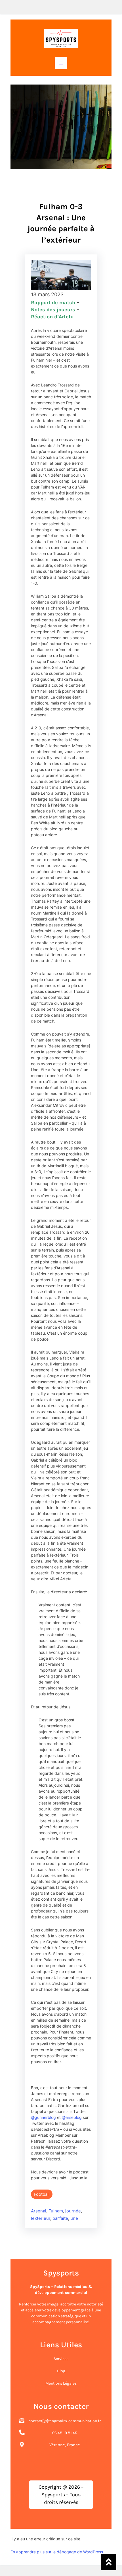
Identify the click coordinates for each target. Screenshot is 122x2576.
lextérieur (41, 2218)
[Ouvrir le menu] (61, 63)
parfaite (60, 2218)
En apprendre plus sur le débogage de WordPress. (57, 2552)
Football (42, 2194)
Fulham (56, 2211)
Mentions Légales (61, 2383)
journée (73, 2211)
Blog (61, 2371)
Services (61, 2359)
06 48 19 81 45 (65, 2433)
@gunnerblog (43, 2117)
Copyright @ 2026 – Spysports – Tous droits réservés (61, 2495)
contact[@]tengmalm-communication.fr (65, 2421)
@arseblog (72, 2117)
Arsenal (39, 2211)
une (74, 2218)
